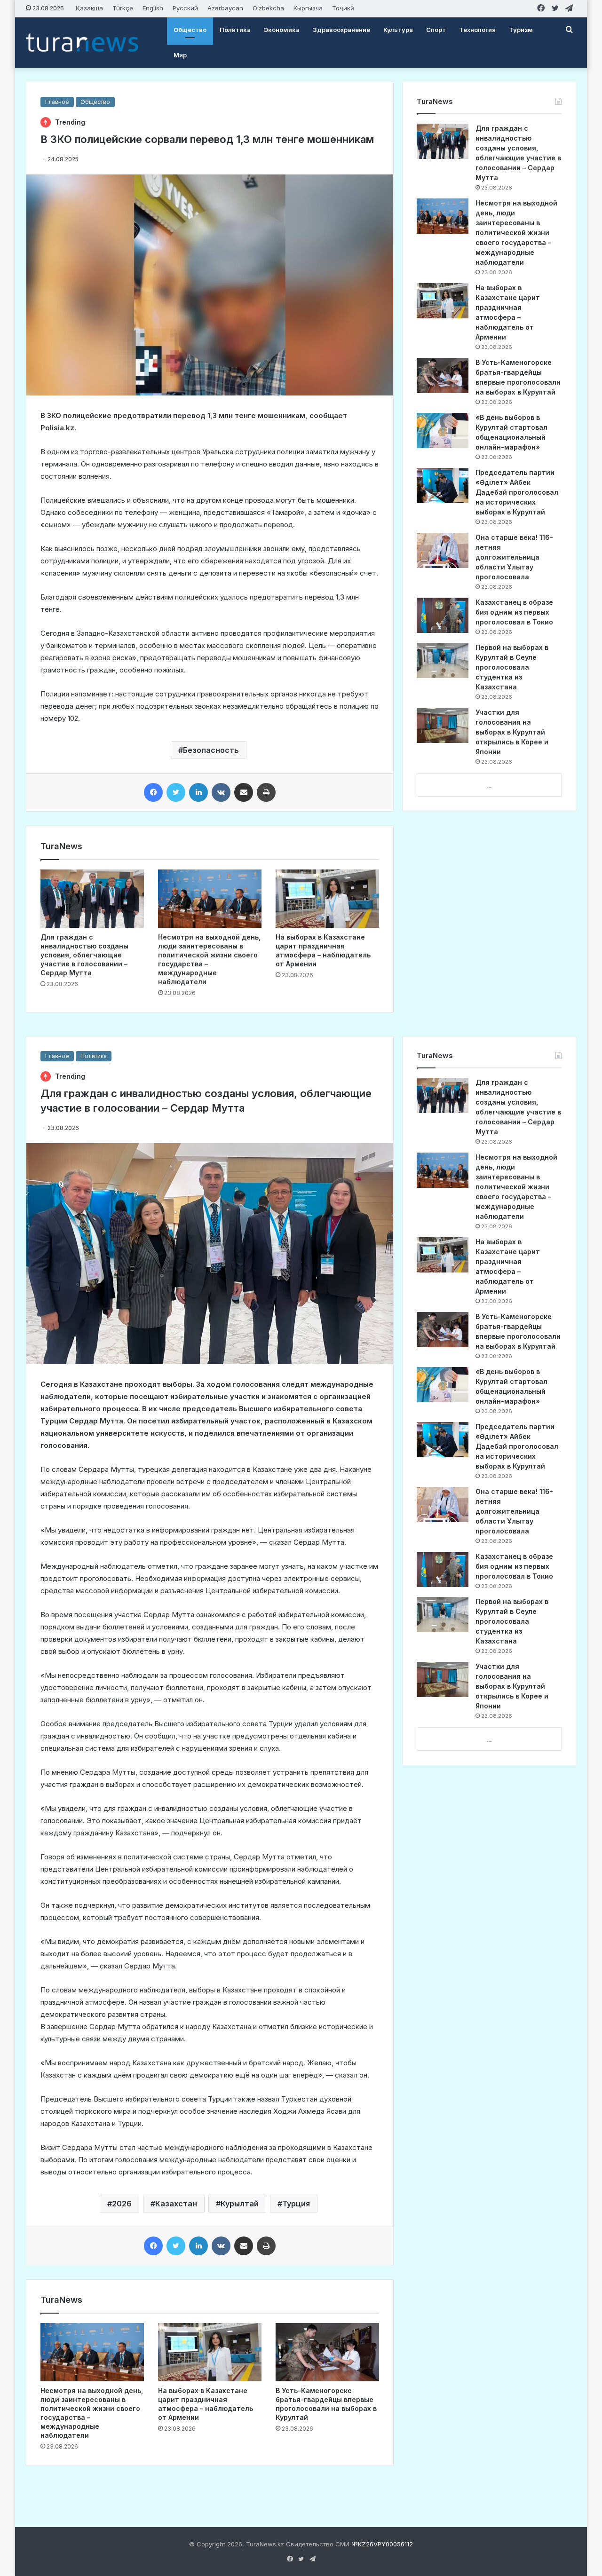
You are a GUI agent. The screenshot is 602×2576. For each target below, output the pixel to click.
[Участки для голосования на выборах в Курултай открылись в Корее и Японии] (443, 725)
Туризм (521, 30)
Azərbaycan (225, 8)
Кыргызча (308, 8)
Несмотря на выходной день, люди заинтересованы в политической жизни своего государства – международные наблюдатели (516, 233)
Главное (57, 102)
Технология (477, 30)
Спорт (436, 30)
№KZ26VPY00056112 (382, 2544)
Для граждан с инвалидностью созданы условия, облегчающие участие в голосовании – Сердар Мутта (84, 955)
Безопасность (211, 750)
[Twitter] (176, 792)
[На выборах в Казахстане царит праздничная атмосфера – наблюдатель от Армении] (327, 899)
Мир (180, 55)
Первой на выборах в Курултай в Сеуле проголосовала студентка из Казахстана (512, 667)
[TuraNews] (82, 42)
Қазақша (89, 8)
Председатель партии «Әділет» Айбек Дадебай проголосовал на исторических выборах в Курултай (517, 492)
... (489, 785)
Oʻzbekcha (268, 8)
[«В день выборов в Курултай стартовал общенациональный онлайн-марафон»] (443, 431)
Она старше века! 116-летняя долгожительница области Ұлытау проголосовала (514, 557)
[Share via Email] (244, 792)
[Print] (266, 792)
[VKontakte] (221, 792)
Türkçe (123, 8)
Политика (235, 30)
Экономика (282, 30)
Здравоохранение (341, 30)
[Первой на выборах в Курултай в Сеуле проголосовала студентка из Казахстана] (443, 660)
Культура (398, 30)
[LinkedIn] (198, 792)
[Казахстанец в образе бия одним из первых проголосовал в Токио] (443, 615)
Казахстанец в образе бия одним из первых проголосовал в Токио (514, 612)
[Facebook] (153, 792)
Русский (185, 8)
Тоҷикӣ (343, 8)
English (153, 8)
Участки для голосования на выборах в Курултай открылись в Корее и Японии (512, 732)
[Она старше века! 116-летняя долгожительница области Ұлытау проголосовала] (443, 550)
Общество (190, 30)
